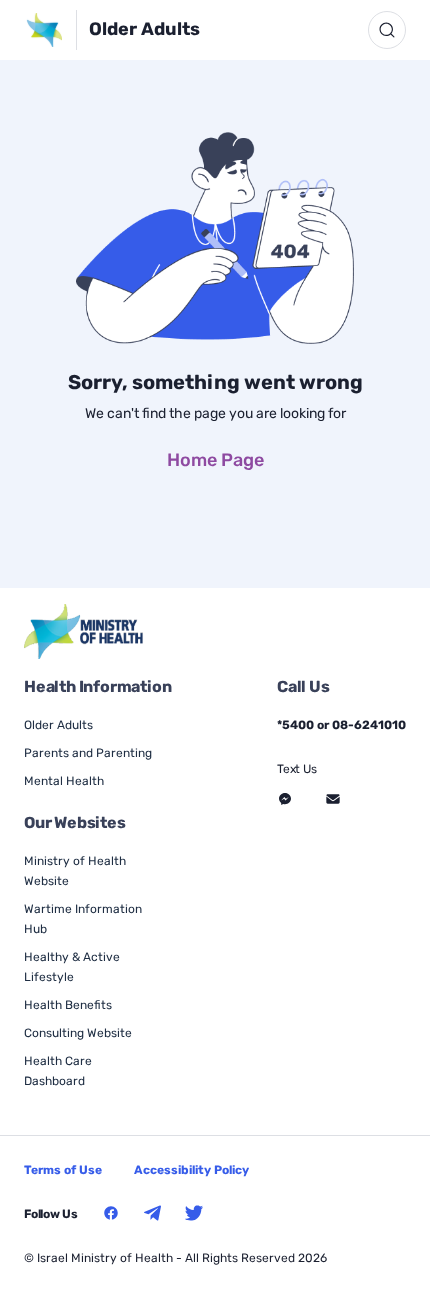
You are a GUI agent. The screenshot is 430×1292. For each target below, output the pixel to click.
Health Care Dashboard (58, 1071)
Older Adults (144, 29)
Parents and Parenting (88, 753)
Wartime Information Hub (83, 919)
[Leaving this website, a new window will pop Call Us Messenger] (285, 799)
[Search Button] (387, 30)
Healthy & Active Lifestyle (72, 967)
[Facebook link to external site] (111, 1213)
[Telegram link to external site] (153, 1213)
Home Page (215, 460)
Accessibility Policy (191, 1170)
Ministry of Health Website (75, 871)
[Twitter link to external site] (194, 1213)
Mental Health (64, 781)
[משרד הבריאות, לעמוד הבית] (50, 30)
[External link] (84, 631)
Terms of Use (63, 1170)
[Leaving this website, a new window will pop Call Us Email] (333, 799)
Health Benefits (68, 1005)
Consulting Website (78, 1033)
